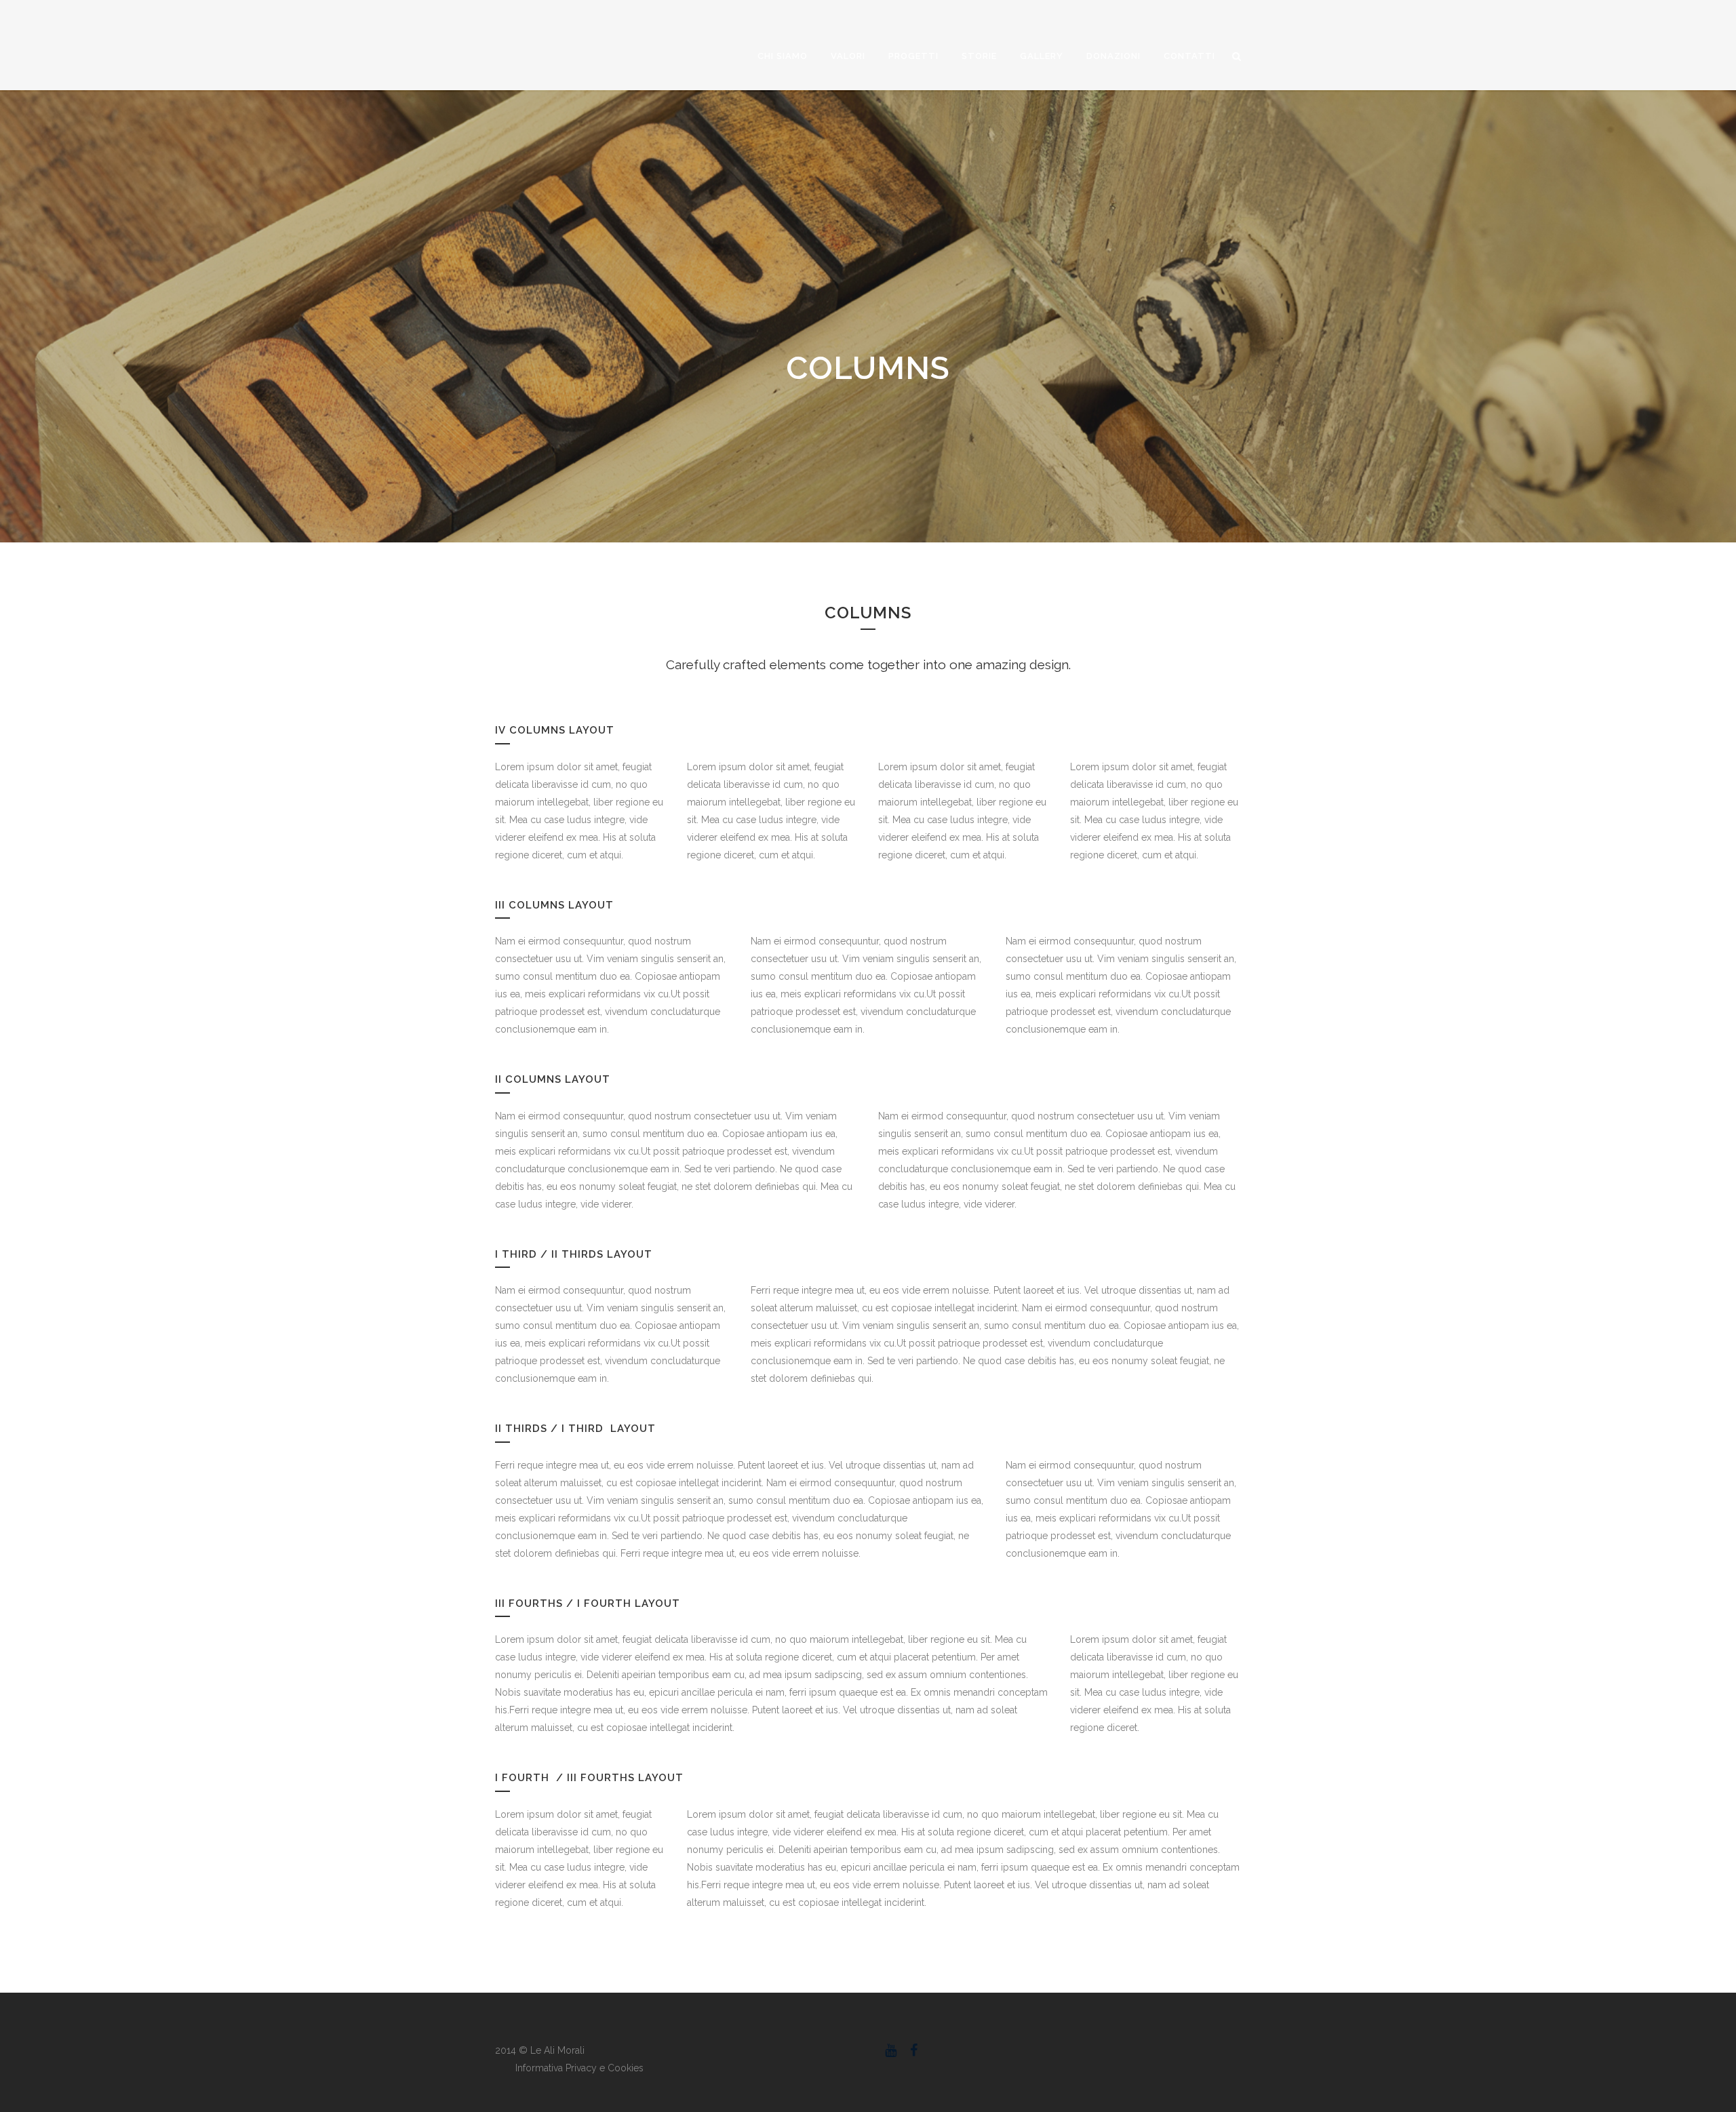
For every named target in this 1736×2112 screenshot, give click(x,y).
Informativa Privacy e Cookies (579, 2068)
